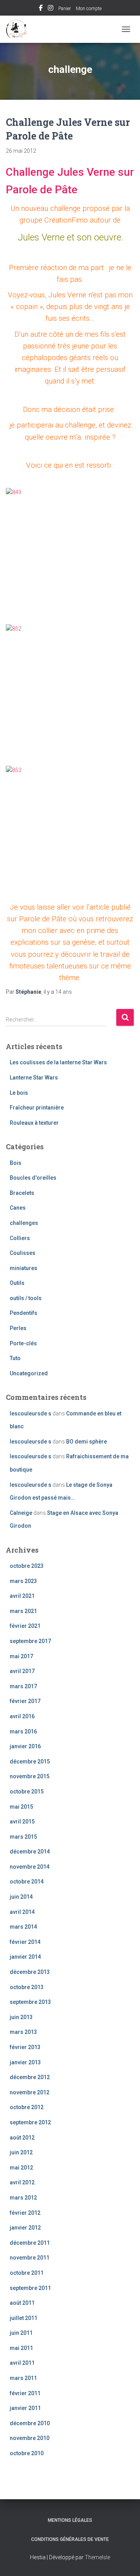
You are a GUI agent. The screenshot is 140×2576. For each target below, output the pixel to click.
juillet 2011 (24, 2318)
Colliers (20, 1238)
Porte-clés (23, 1343)
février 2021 (25, 1626)
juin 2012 (21, 2152)
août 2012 (22, 2138)
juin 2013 (21, 2017)
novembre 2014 (30, 1867)
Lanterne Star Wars (34, 1078)
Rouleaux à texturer (34, 1123)
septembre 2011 (30, 2288)
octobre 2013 (27, 1987)
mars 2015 (23, 1837)
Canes (18, 1208)
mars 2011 (23, 2378)
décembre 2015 (30, 1762)
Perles (18, 1328)
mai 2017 (21, 1656)
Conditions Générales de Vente (70, 2539)
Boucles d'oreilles (33, 1178)
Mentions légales (70, 2520)
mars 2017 (23, 1686)
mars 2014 (23, 1927)
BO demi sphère (87, 1442)
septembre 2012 (30, 2122)
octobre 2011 (27, 2273)
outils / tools (26, 1298)
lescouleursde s (31, 1413)
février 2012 (25, 2213)
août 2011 (22, 2303)
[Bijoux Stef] (20, 29)
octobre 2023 (27, 1566)
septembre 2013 (30, 2002)
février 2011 (25, 2393)
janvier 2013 (25, 2062)
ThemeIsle (97, 2557)
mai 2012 (21, 2168)
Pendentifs (24, 1313)
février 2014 (25, 1942)
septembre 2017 (30, 1641)
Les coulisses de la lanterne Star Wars (58, 1062)
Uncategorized (29, 1373)
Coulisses (23, 1253)
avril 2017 (22, 1671)
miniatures (24, 1268)
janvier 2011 (25, 2408)
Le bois (19, 1093)
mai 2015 (21, 1807)
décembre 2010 (30, 2423)
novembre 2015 (30, 1776)
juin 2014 (21, 1897)
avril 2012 (22, 2182)
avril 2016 (22, 1716)
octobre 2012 (27, 2107)
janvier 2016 (25, 1746)
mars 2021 (23, 1611)
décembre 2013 (30, 1972)
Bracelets (22, 1193)
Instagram (51, 9)
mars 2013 (23, 2032)
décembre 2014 (30, 1852)
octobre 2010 (27, 2453)
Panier (65, 9)
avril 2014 (22, 1912)
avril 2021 (22, 1596)
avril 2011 (22, 2363)
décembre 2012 (30, 2077)
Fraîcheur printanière (37, 1108)
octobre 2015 (27, 1792)
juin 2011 (21, 2333)
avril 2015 (22, 1822)
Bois (16, 1163)
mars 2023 (23, 1581)
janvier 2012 (25, 2228)
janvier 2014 (25, 1957)
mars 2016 (23, 1731)
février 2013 (25, 2047)
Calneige (21, 1513)
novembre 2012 (30, 2092)
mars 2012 (23, 2198)
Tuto (15, 1358)
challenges (24, 1223)
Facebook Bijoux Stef (41, 9)
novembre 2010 (30, 2438)
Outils (17, 1283)
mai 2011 (21, 2348)
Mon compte (89, 9)
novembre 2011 (30, 2258)
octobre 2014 (27, 1882)
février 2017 (25, 1701)
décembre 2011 (30, 2243)
